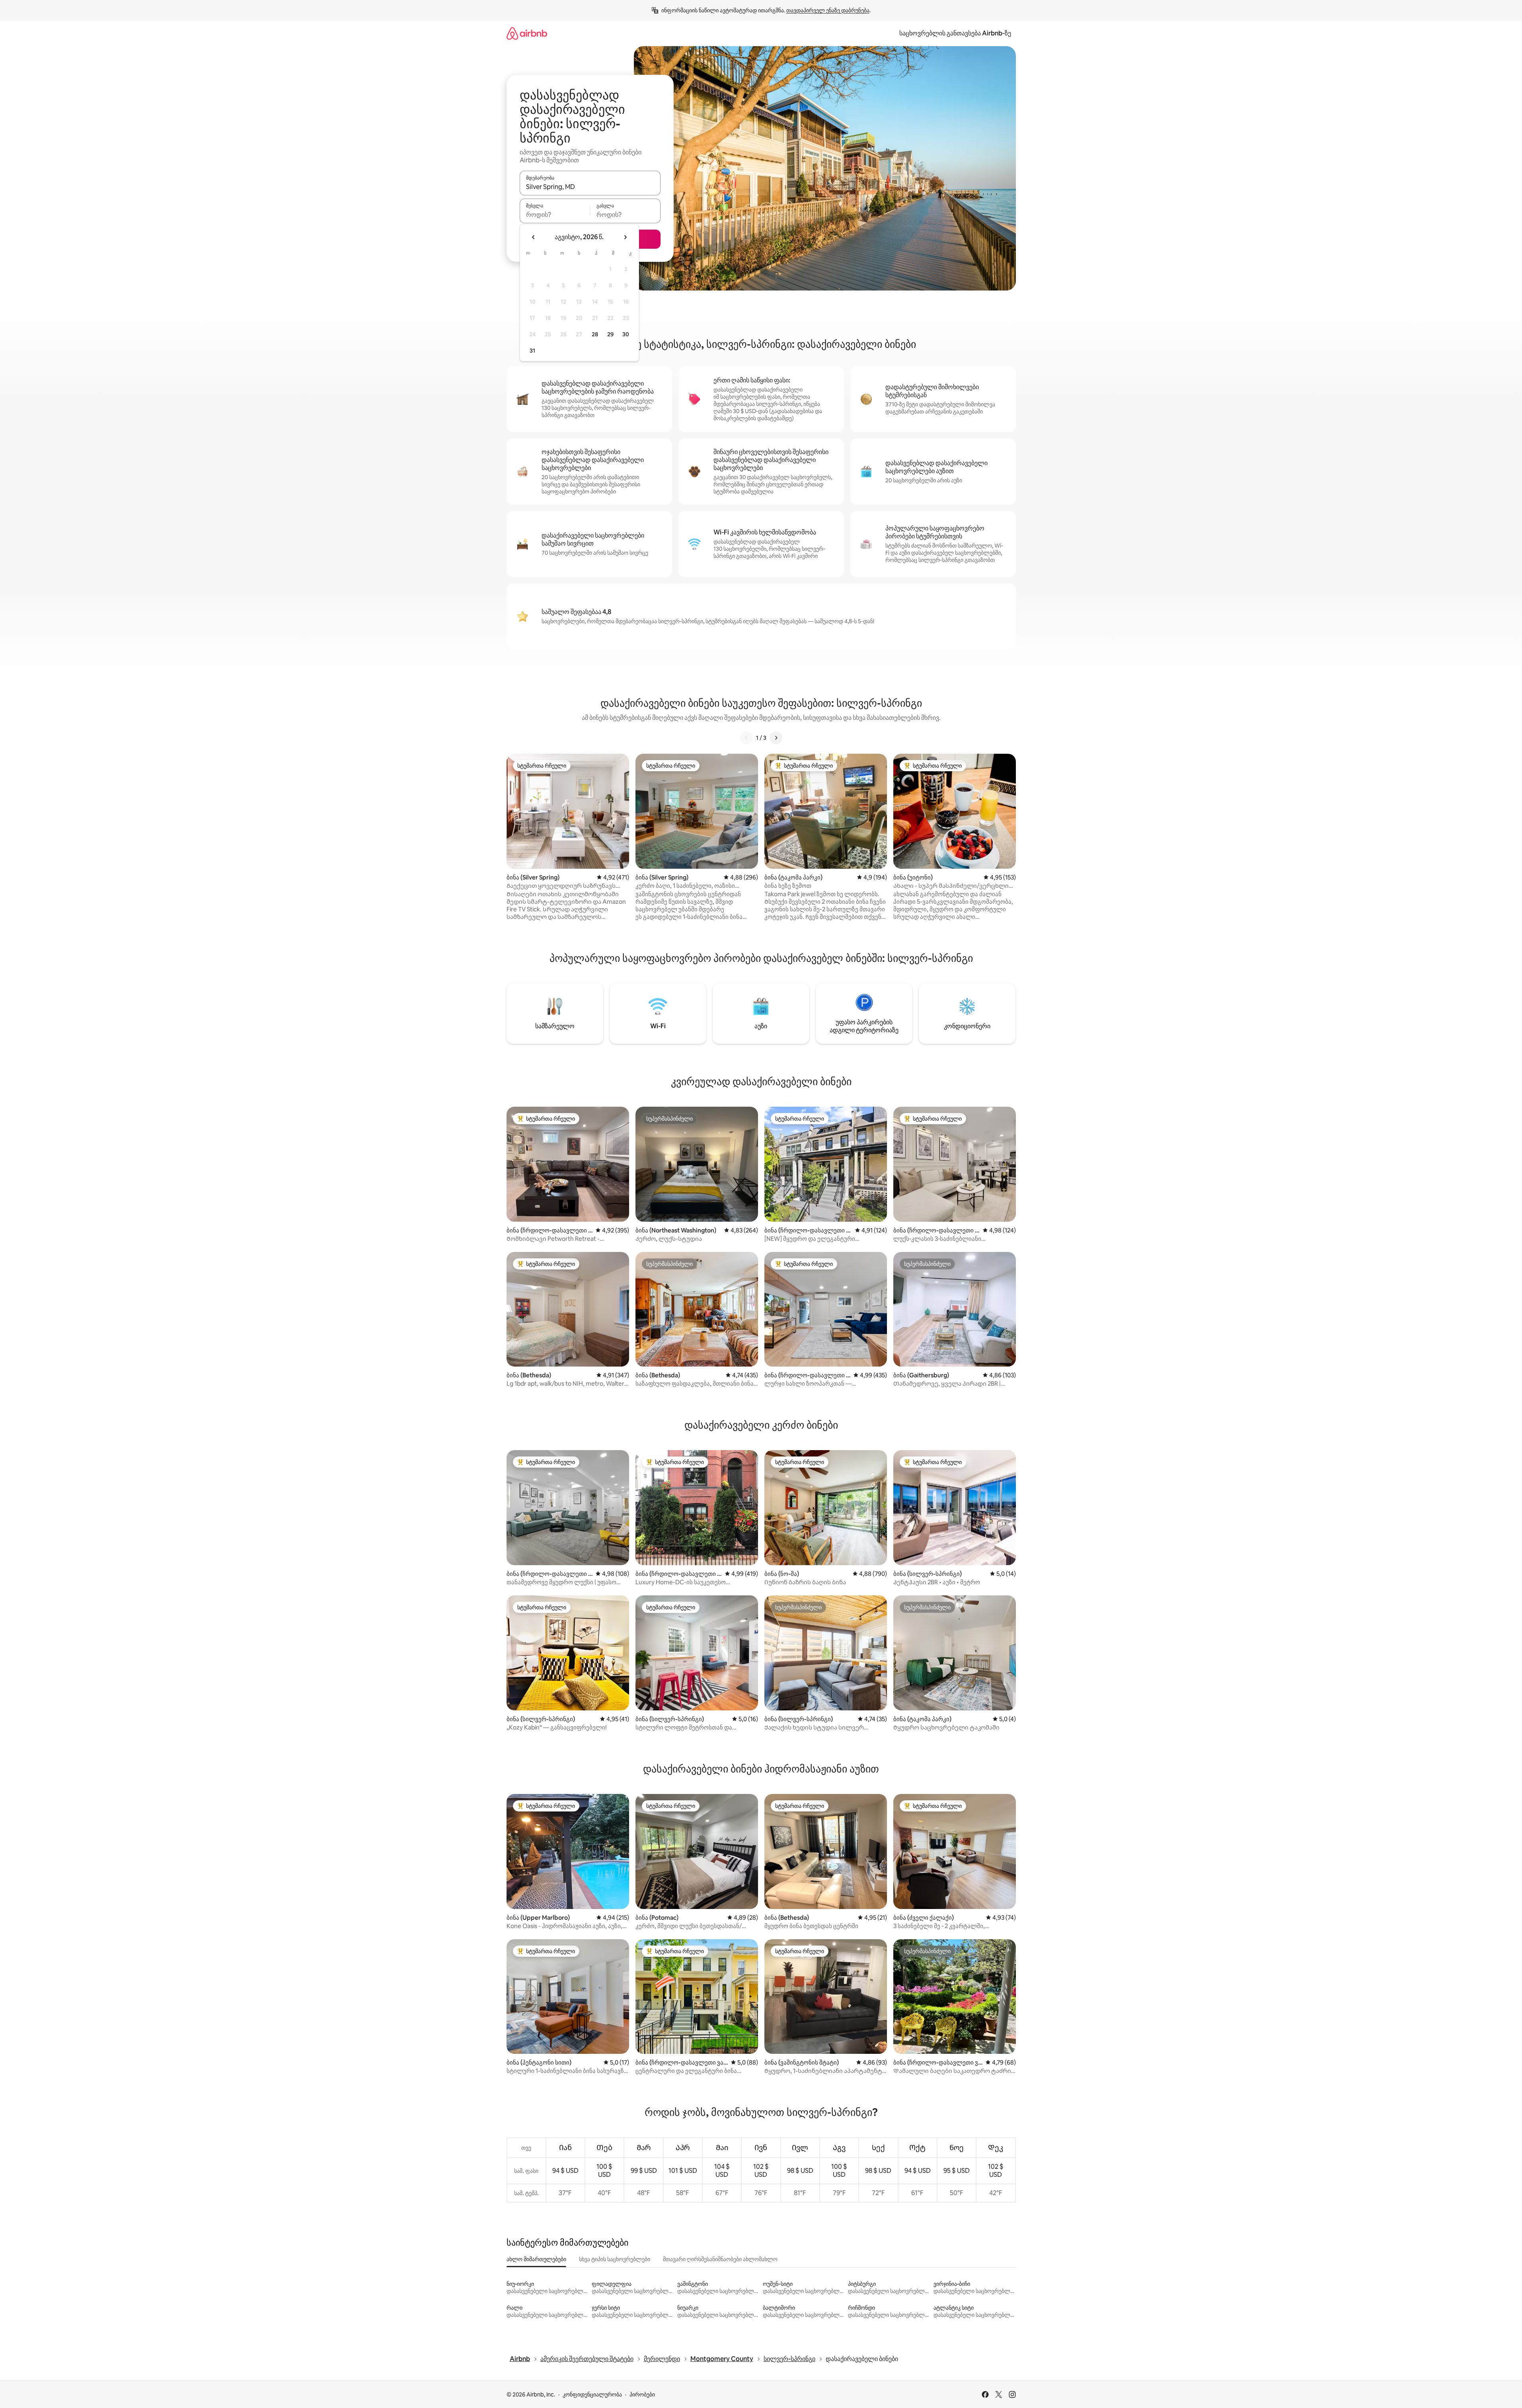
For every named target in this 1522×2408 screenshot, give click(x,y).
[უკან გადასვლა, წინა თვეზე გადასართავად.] (534, 237)
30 (626, 334)
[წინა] (746, 738)
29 (610, 334)
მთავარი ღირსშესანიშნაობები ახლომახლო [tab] (720, 2259)
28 (595, 334)
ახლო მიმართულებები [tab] (536, 2259)
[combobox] (590, 187)
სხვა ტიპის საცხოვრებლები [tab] (615, 2259)
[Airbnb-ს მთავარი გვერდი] (527, 33)
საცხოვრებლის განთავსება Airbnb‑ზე (955, 33)
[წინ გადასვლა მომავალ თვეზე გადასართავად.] (625, 237)
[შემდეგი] (776, 738)
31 (532, 351)
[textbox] (555, 214)
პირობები (642, 2394)
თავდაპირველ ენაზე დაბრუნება (828, 10)
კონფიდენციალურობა (592, 2394)
